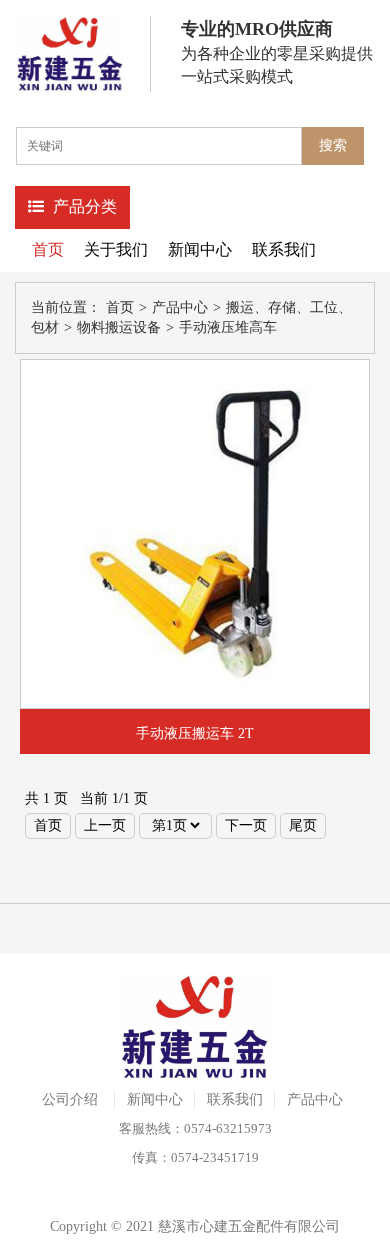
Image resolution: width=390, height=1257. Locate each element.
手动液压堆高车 (228, 327)
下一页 (246, 825)
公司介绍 (70, 1099)
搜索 (333, 145)
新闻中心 (200, 249)
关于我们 (116, 249)
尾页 (303, 825)
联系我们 (284, 249)
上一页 (105, 825)
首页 (48, 249)
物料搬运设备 (119, 327)
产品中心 (180, 307)
